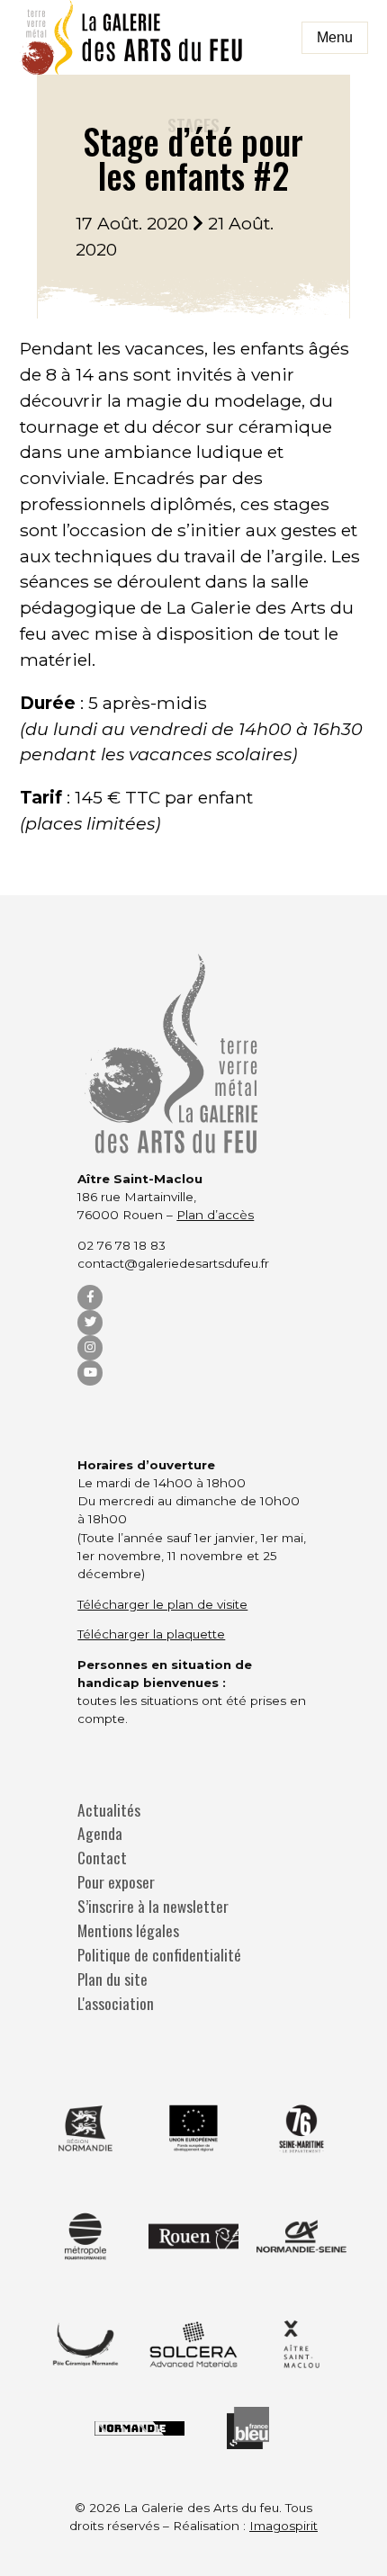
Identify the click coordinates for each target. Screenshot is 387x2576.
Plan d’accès (215, 1215)
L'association (116, 2003)
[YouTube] (90, 1373)
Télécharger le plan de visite (162, 1604)
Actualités (109, 1810)
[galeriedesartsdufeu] (132, 37)
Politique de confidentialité (159, 1955)
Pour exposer (116, 1882)
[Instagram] (90, 1348)
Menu (335, 37)
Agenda (100, 1833)
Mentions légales (128, 1930)
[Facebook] (90, 1297)
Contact (102, 1858)
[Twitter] (90, 1323)
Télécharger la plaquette (151, 1634)
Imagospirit (283, 2526)
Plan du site (112, 1979)
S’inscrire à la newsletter (153, 1906)
